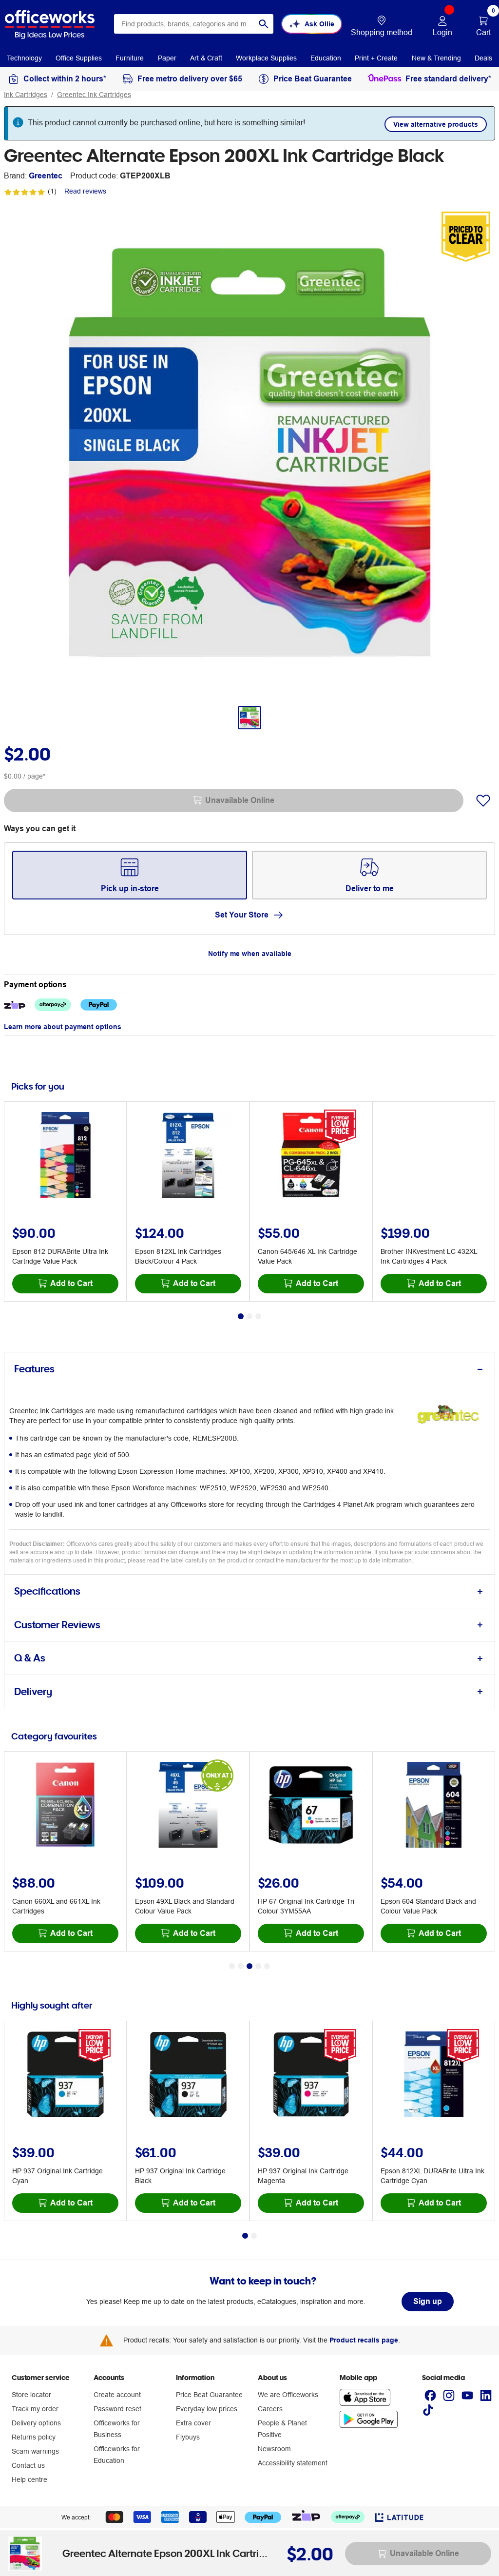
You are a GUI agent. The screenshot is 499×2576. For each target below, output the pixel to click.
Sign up (428, 2301)
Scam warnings (35, 2451)
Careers (270, 2409)
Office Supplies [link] (79, 58)
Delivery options (36, 2423)
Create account (117, 2395)
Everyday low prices (207, 2409)
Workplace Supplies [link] (266, 58)
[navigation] (24, 58)
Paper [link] (167, 58)
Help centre (29, 2479)
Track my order (35, 2409)
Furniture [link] (130, 58)
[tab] (249, 1369)
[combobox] (194, 24)
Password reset (117, 2409)
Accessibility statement (293, 2463)
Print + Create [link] (376, 58)
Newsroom (274, 2449)
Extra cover (193, 2423)
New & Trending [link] (436, 58)
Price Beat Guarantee (209, 2395)
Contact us (28, 2465)
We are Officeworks (288, 2395)
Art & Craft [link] (206, 58)
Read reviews (85, 191)
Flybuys (188, 2437)
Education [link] (326, 58)
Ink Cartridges (26, 95)
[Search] (264, 24)
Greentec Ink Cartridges (94, 95)
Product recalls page (364, 2340)
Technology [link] (24, 58)
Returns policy (34, 2437)
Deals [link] (483, 58)
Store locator (31, 2395)
